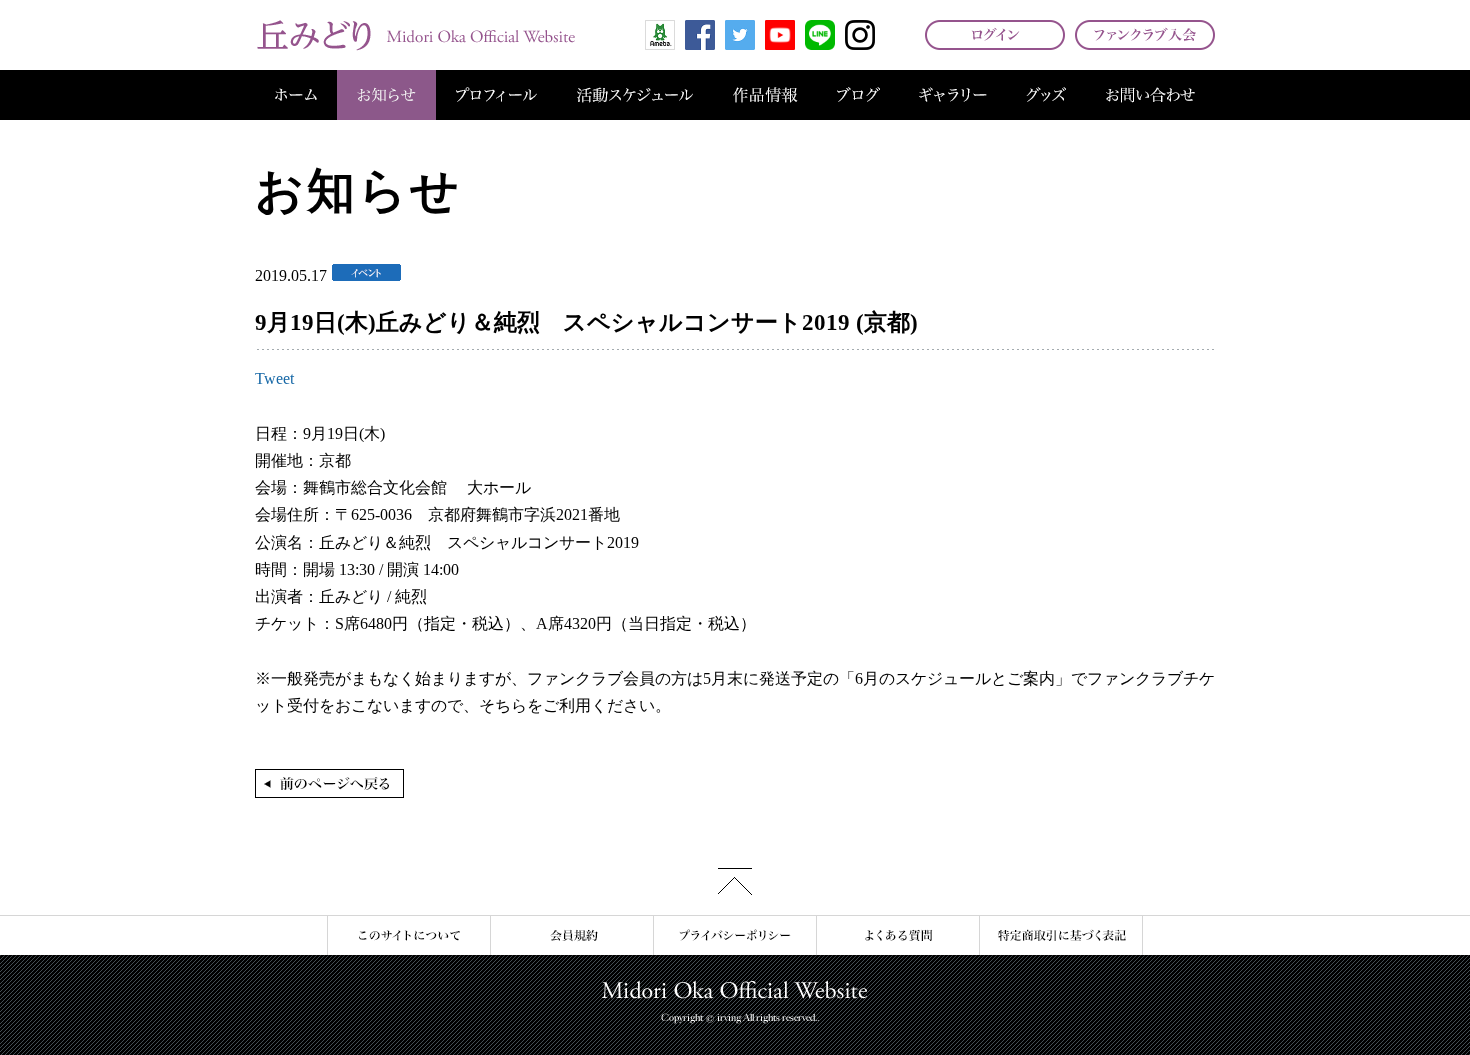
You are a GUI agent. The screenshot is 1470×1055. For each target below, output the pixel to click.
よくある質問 (897, 935)
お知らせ (386, 95)
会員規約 (571, 935)
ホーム (296, 95)
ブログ (858, 95)
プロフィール (496, 95)
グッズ (1046, 95)
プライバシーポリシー (734, 935)
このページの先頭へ (735, 881)
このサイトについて (408, 935)
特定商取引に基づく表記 (1061, 935)
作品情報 (765, 95)
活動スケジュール (635, 95)
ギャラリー (953, 95)
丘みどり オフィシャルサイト (415, 35)
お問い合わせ (1150, 95)
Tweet (274, 378)
